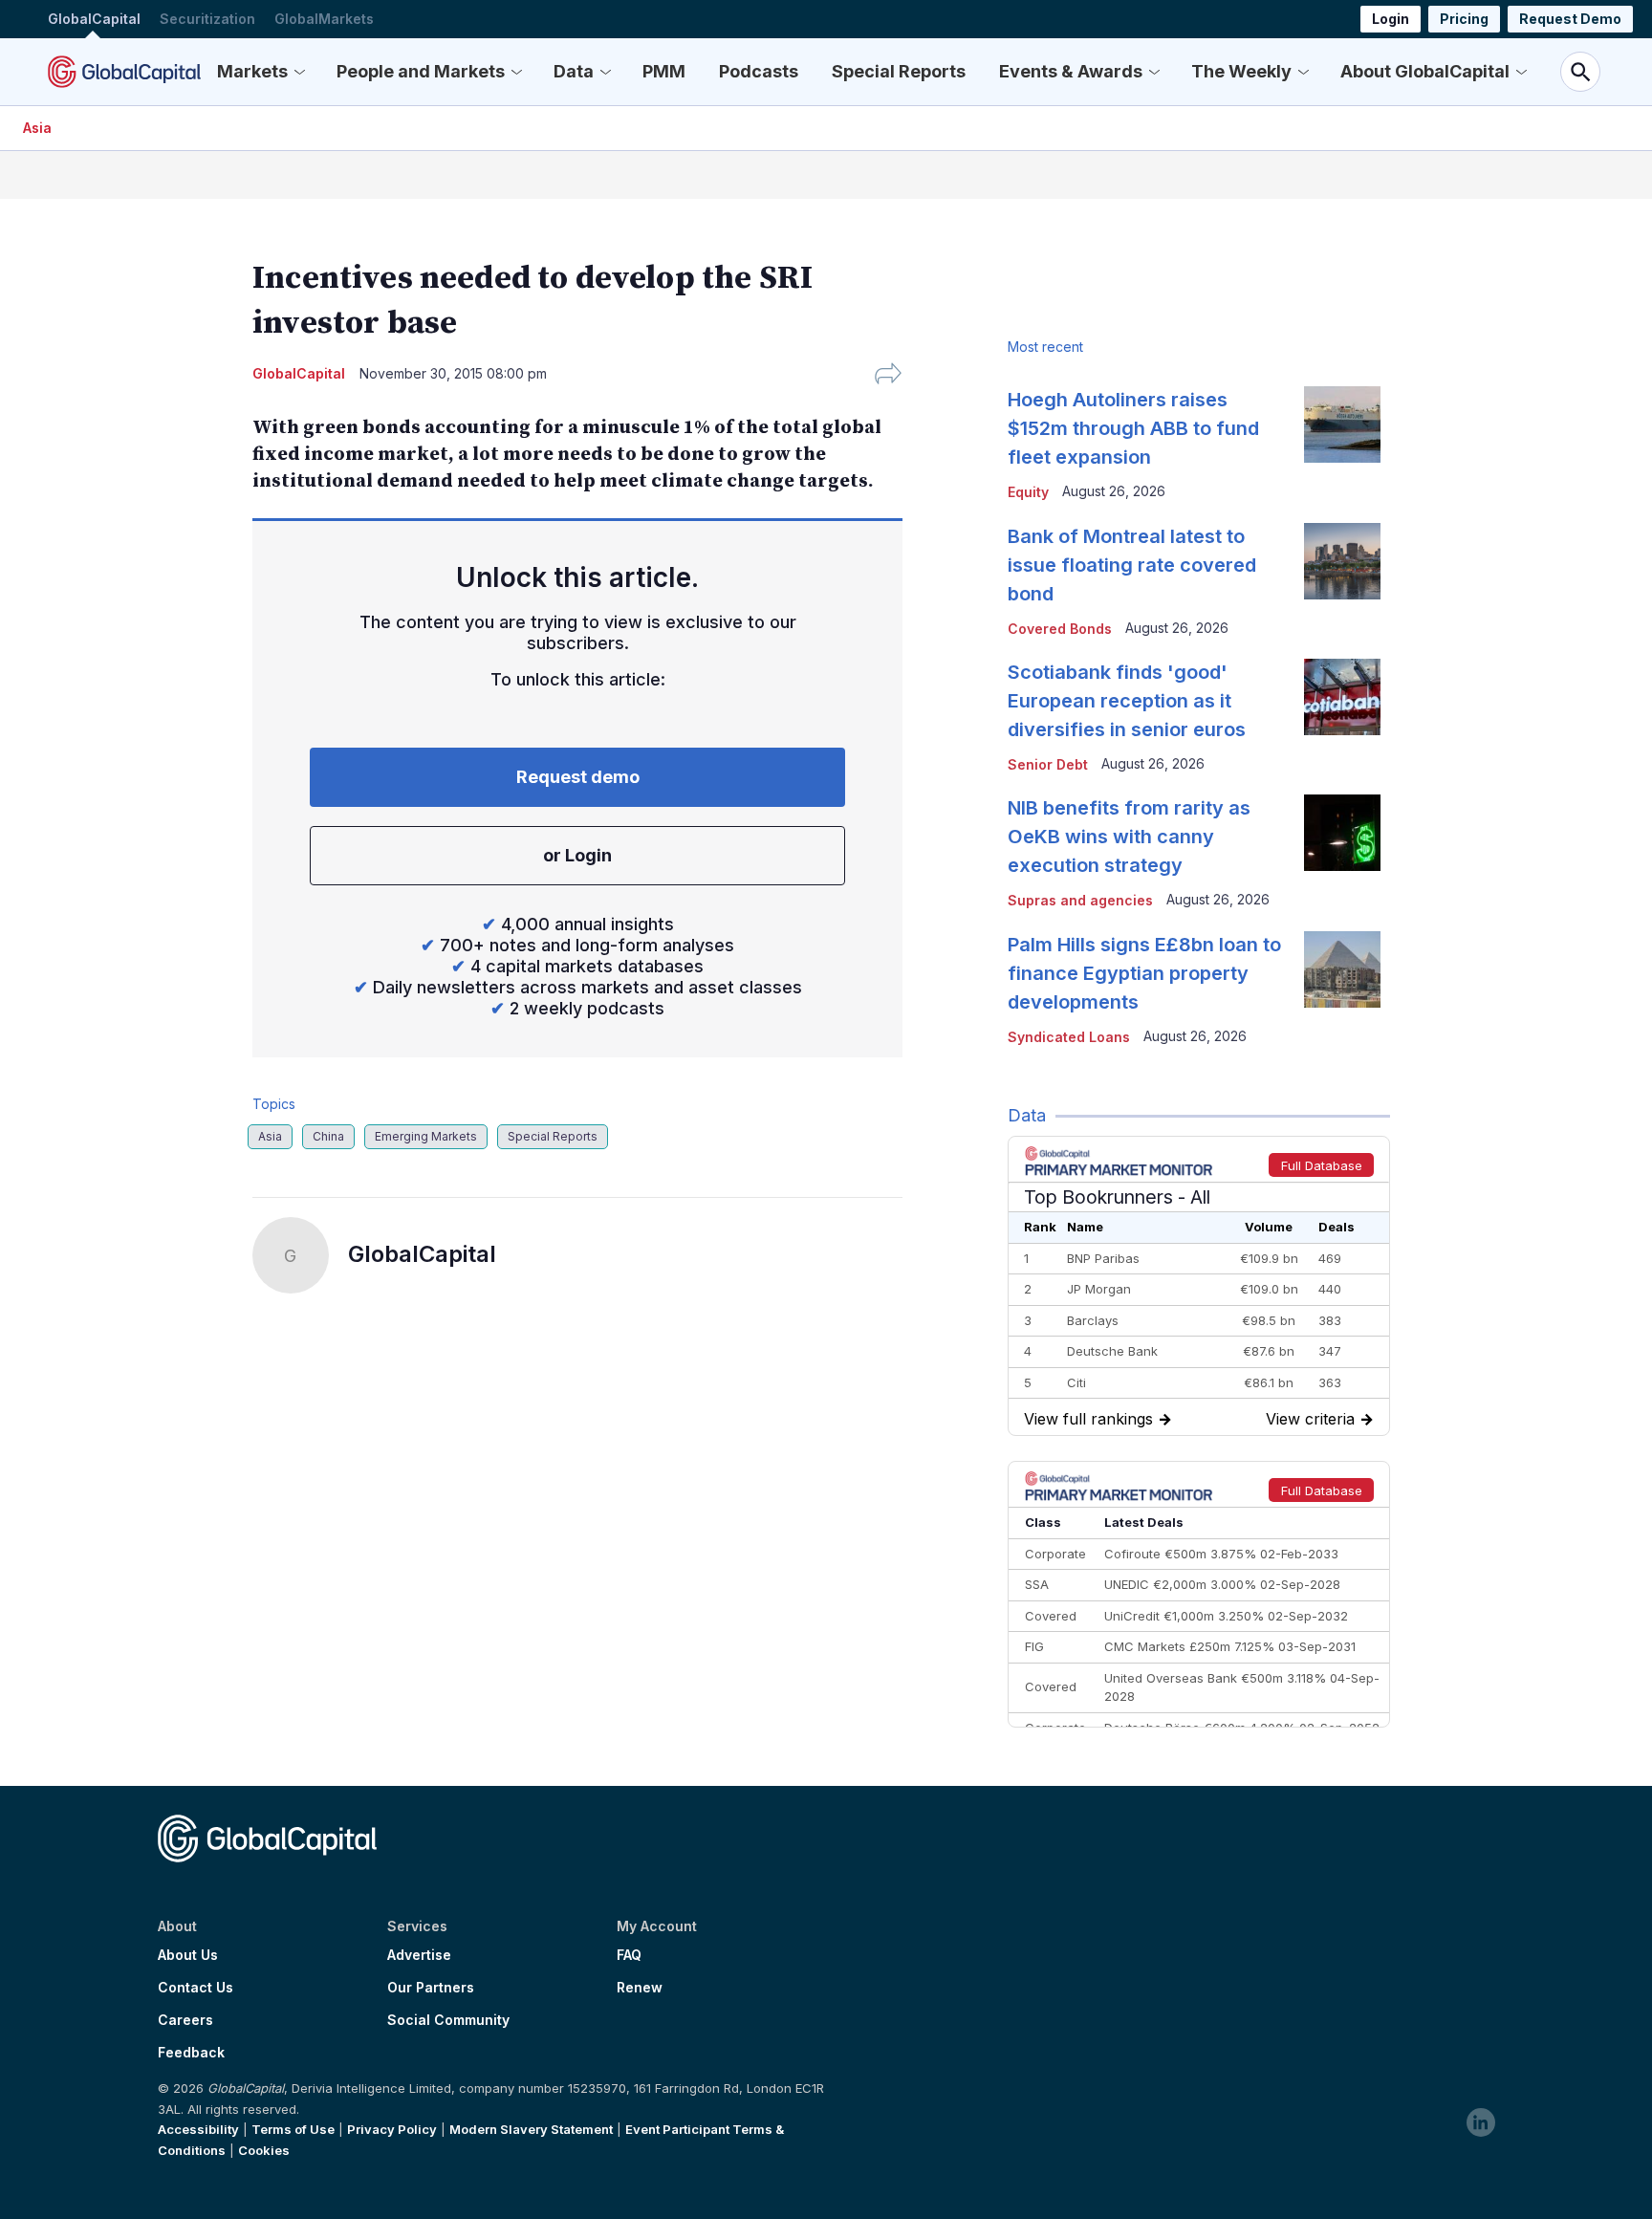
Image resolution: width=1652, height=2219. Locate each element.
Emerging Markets (426, 1136)
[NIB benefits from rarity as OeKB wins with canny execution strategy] (1342, 833)
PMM (664, 71)
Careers (185, 2020)
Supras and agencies (1080, 900)
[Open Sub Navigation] (299, 72)
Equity (1028, 492)
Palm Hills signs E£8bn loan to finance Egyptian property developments (1144, 973)
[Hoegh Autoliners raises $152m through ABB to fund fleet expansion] (1342, 424)
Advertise (419, 1955)
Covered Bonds (1060, 629)
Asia (37, 128)
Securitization (207, 19)
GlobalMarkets (324, 19)
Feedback (191, 2053)
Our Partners (431, 1988)
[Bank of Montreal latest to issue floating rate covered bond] (1342, 561)
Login (1391, 19)
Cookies (264, 2150)
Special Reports (899, 71)
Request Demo (1570, 19)
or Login (577, 855)
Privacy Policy (392, 2129)
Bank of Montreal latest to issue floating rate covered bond (1132, 565)
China (328, 1136)
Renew (640, 1988)
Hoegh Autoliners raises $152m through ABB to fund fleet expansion (1133, 428)
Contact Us (196, 1988)
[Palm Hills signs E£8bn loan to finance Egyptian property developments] (1342, 969)
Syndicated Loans (1069, 1037)
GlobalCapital (94, 19)
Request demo (578, 777)
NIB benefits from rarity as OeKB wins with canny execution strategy (1129, 837)
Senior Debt (1048, 764)
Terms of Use (293, 2129)
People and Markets (421, 71)
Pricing (1464, 19)
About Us (188, 1955)
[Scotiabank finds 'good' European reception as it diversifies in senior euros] (1342, 697)
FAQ (629, 1955)
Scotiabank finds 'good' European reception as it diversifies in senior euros (1127, 701)
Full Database (1322, 1165)
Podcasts (759, 71)
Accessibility (198, 2129)
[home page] (124, 72)
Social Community (448, 2020)
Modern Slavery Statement (531, 2129)
